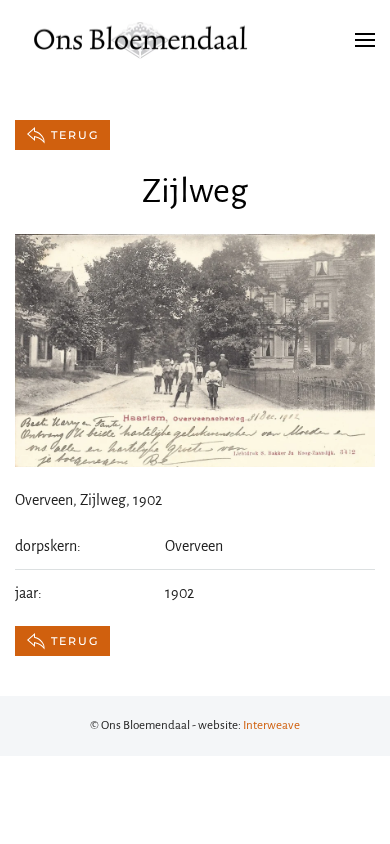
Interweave (271, 725)
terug (75, 135)
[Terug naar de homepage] (140, 40)
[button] (365, 40)
